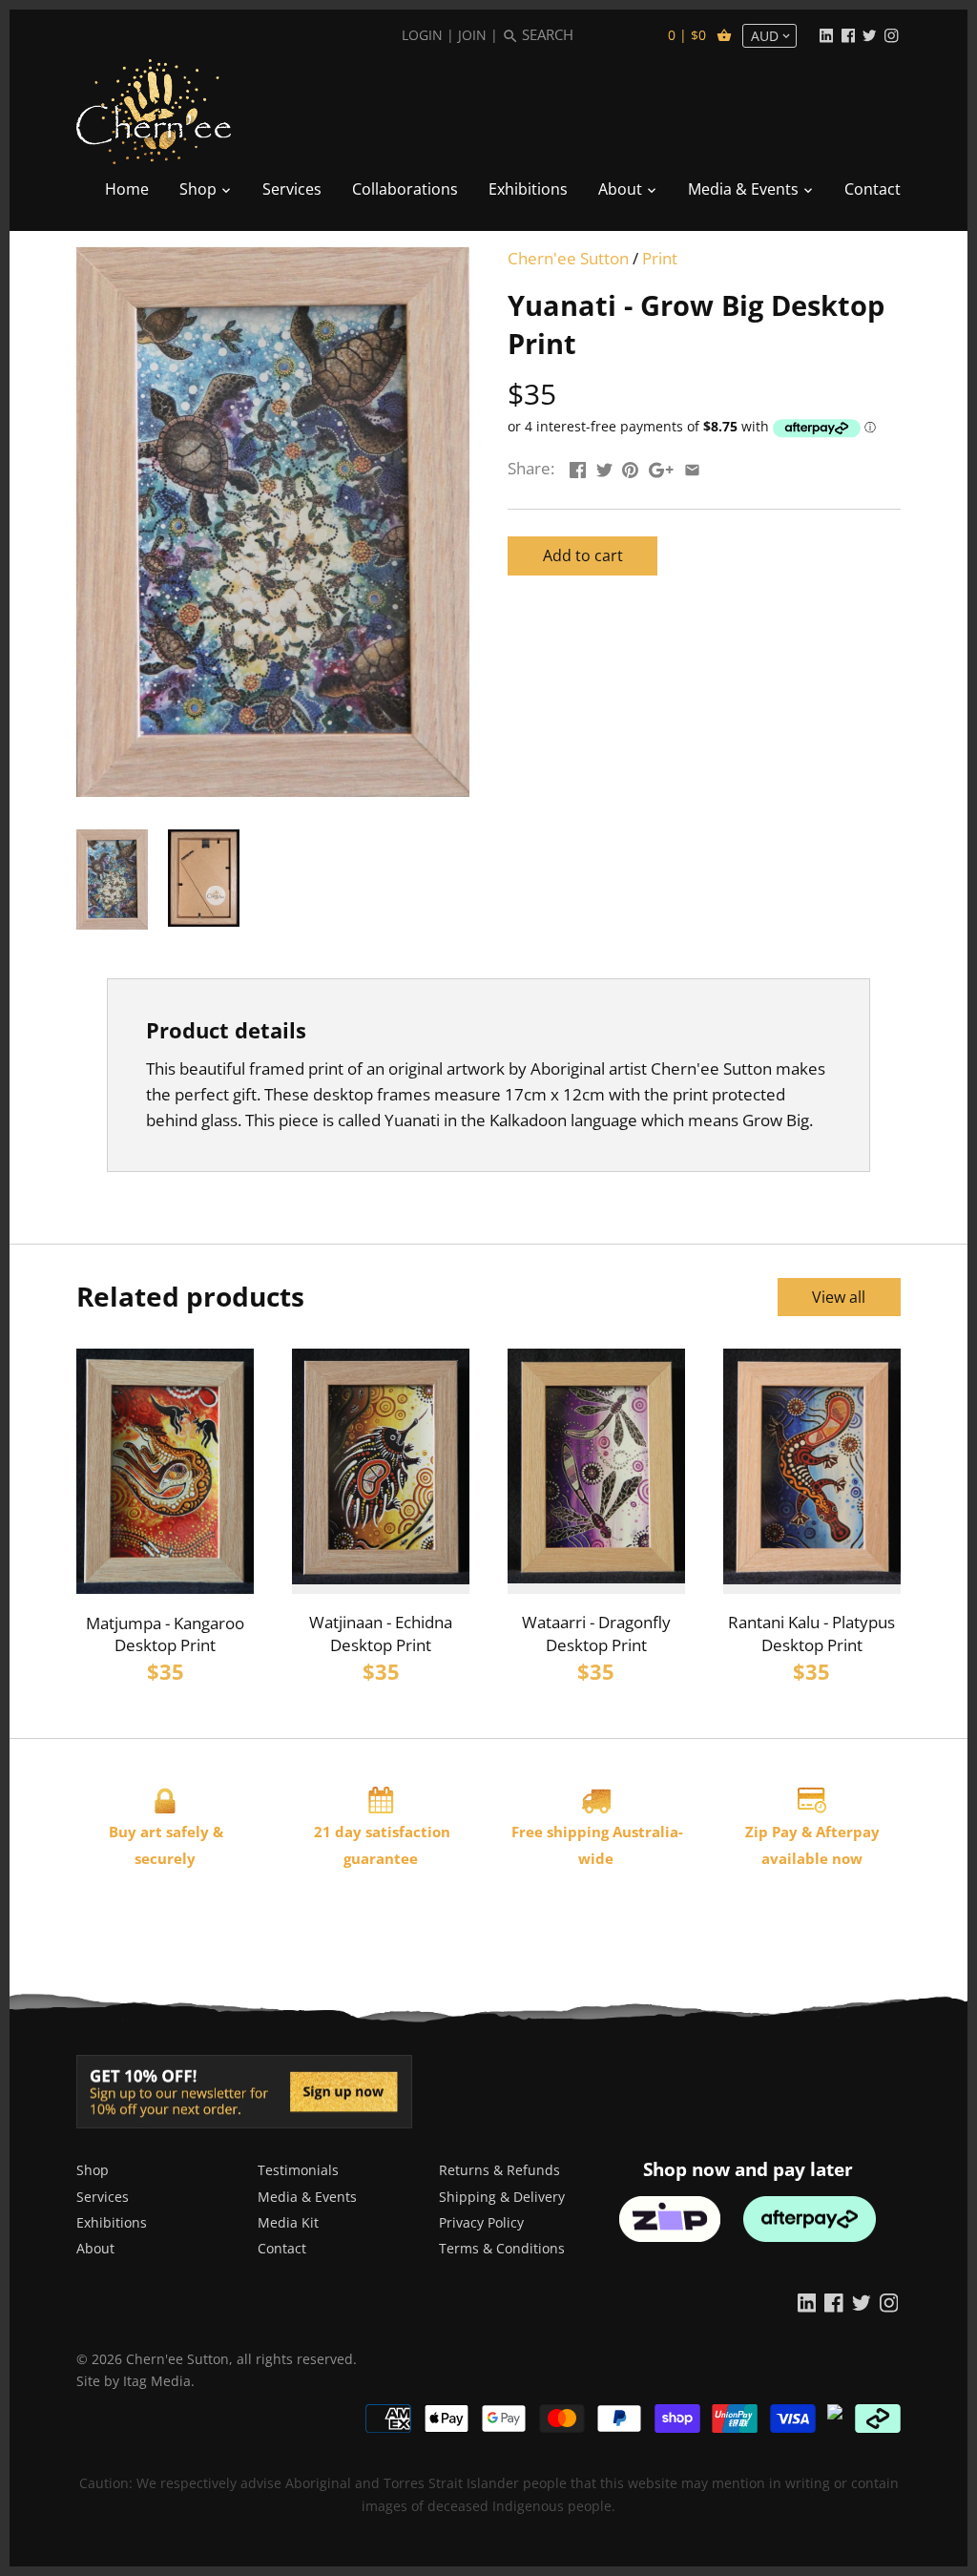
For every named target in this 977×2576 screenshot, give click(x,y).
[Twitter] (869, 34)
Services (103, 2197)
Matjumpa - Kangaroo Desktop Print (165, 1634)
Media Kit (288, 2222)
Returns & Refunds (499, 2170)
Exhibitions (112, 2222)
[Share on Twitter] (604, 466)
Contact (282, 2248)
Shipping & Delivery (502, 2197)
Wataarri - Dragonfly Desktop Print (596, 1634)
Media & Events (307, 2197)
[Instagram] (891, 34)
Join (472, 35)
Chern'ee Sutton (568, 258)
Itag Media (157, 2381)
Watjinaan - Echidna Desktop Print (381, 1634)
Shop (93, 2170)
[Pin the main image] (630, 466)
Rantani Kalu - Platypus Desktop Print (811, 1634)
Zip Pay (771, 1832)
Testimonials (298, 2170)
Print (660, 258)
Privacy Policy (481, 2222)
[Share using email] (692, 466)
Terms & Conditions (502, 2248)
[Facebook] (848, 34)
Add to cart (583, 555)
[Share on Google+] (661, 466)
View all (839, 1297)
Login (422, 35)
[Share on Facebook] (578, 466)
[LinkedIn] (826, 34)
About (95, 2248)
